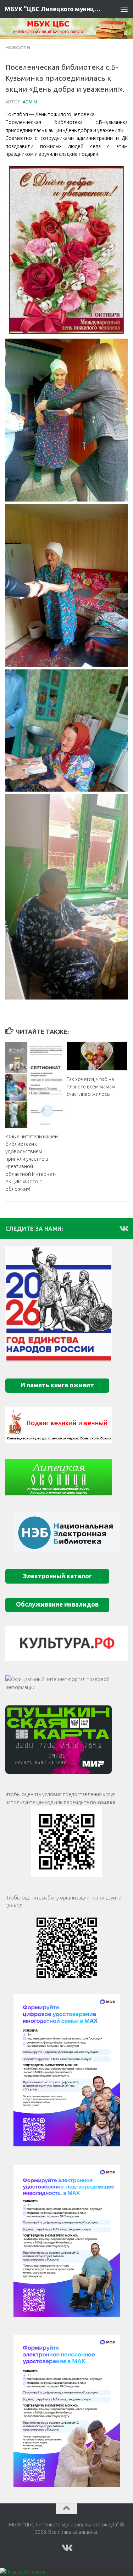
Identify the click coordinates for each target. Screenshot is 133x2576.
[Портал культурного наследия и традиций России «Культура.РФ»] (66, 1644)
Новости (18, 47)
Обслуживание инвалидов (57, 1604)
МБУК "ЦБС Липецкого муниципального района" (52, 9)
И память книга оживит (57, 1385)
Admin (30, 102)
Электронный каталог (57, 1576)
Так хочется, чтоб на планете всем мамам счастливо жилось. (91, 1087)
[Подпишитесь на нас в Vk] (123, 1228)
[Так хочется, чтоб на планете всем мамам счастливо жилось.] (97, 1056)
